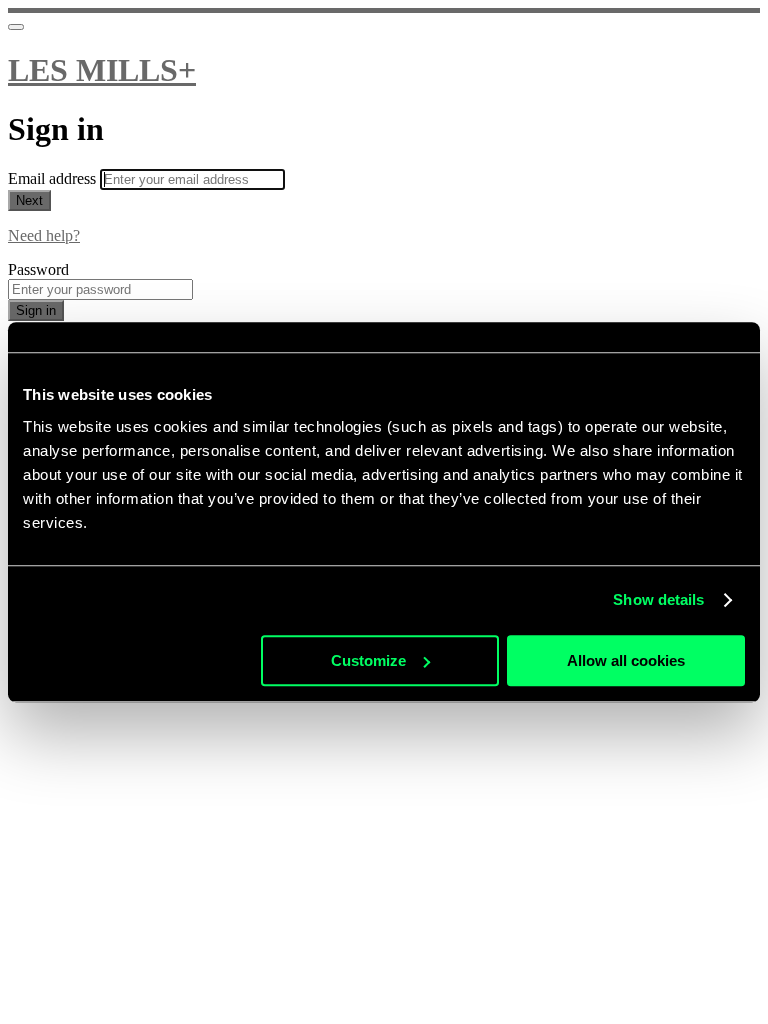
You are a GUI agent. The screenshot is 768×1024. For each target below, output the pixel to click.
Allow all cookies (626, 660)
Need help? (44, 235)
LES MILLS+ (102, 70)
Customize (368, 660)
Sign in (36, 310)
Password (38, 269)
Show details (658, 599)
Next (29, 200)
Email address (54, 178)
